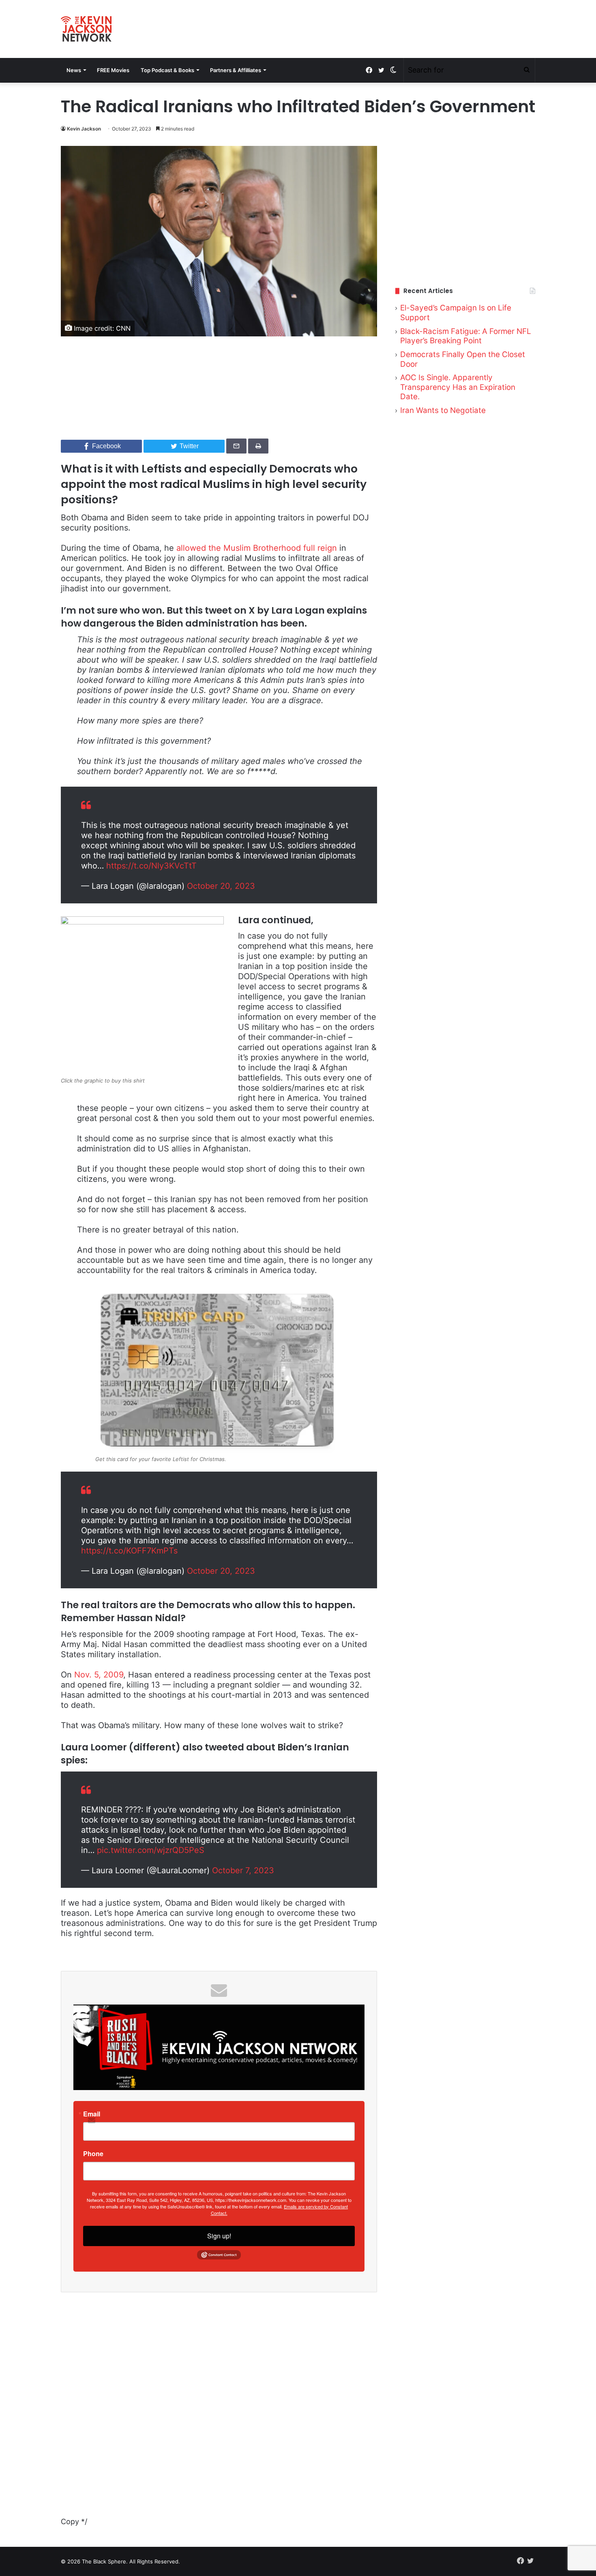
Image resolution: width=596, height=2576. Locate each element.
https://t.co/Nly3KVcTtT (151, 866)
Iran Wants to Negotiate (443, 410)
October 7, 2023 (243, 1870)
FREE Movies (113, 70)
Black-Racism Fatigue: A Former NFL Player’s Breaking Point (466, 336)
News (74, 70)
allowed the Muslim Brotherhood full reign (257, 548)
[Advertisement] (465, 206)
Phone (93, 2154)
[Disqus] (219, 2414)
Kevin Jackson (84, 129)
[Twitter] (381, 70)
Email (92, 2114)
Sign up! (219, 2236)
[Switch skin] (393, 70)
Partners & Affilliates (236, 70)
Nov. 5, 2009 (99, 1675)
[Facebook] (369, 70)
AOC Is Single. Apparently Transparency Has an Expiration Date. (458, 387)
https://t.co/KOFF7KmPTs (129, 1551)
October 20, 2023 (221, 886)
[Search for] (527, 70)
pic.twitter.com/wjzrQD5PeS (151, 1850)
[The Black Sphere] (86, 29)
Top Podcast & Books (167, 70)
